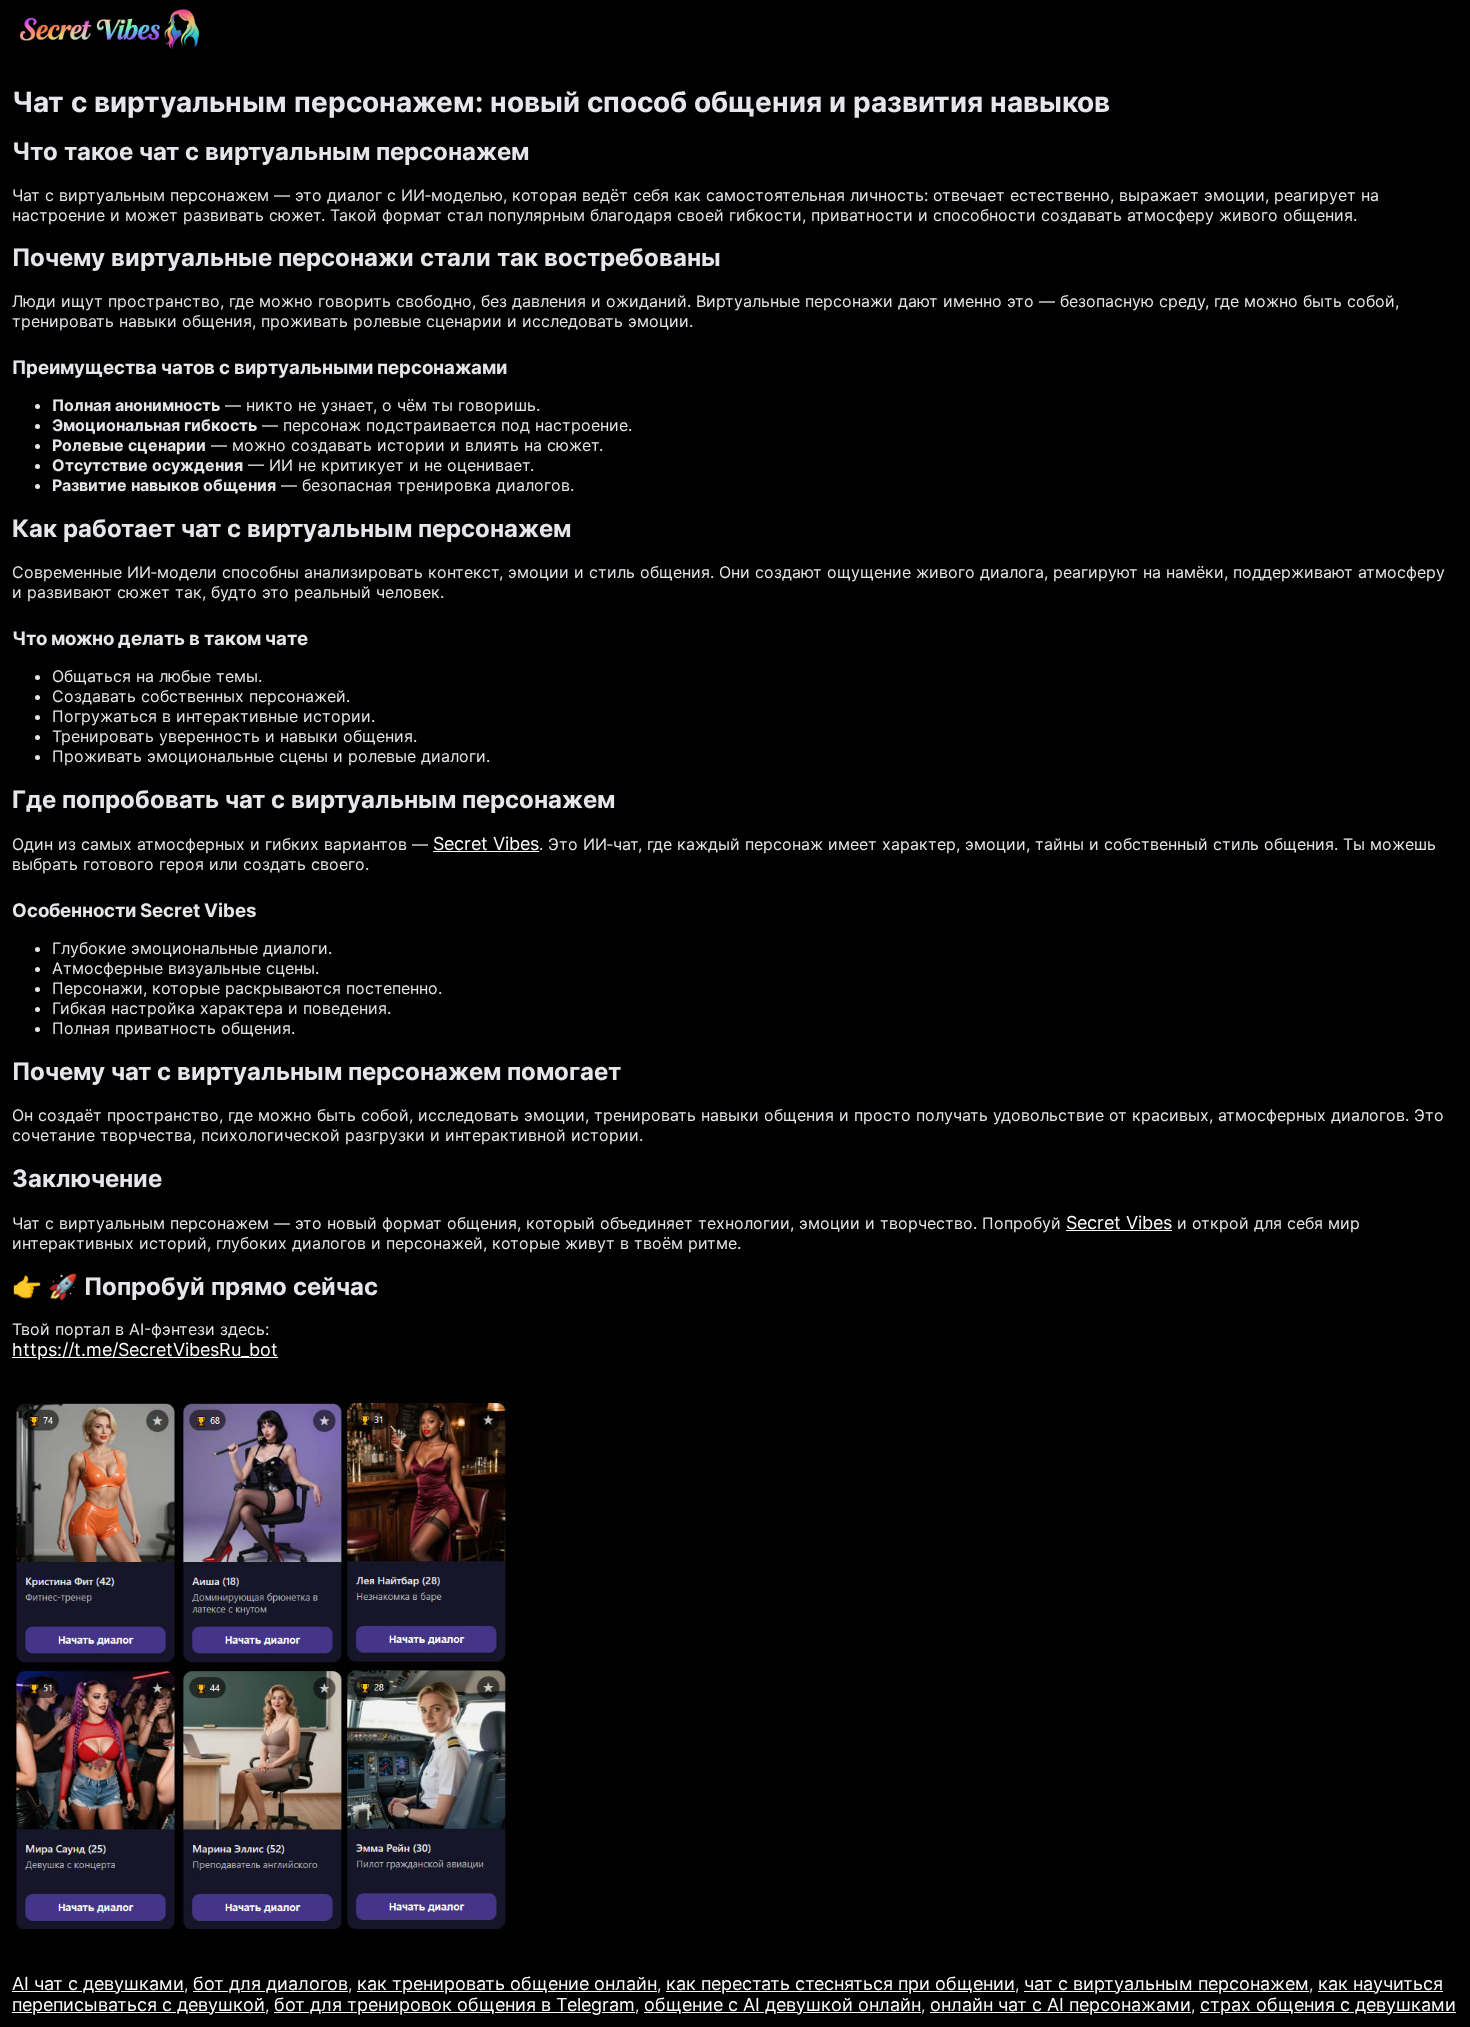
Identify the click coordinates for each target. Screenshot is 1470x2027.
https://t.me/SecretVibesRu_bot (145, 1349)
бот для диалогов (270, 1983)
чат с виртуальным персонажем (1166, 1983)
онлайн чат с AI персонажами (1060, 2004)
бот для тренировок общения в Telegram (454, 2004)
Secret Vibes (486, 843)
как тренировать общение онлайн (507, 1983)
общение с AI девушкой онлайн (782, 2004)
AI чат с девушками (98, 1983)
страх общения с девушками (1328, 2004)
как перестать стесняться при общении (840, 1983)
